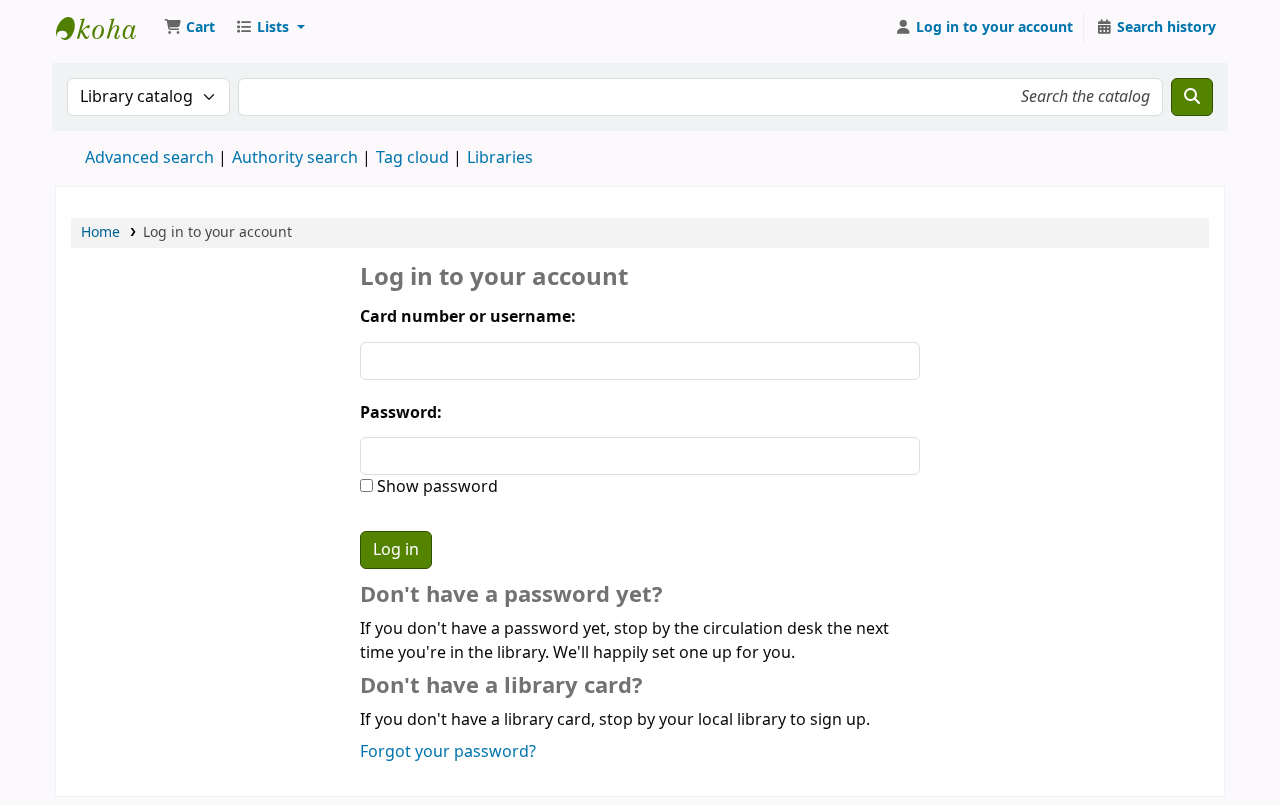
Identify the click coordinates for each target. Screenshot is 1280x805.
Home (100, 232)
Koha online (106, 28)
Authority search (295, 158)
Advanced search (149, 158)
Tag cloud (412, 158)
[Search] (1192, 97)
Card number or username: (468, 317)
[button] (189, 28)
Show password (435, 487)
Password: (401, 413)
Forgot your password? (448, 752)
